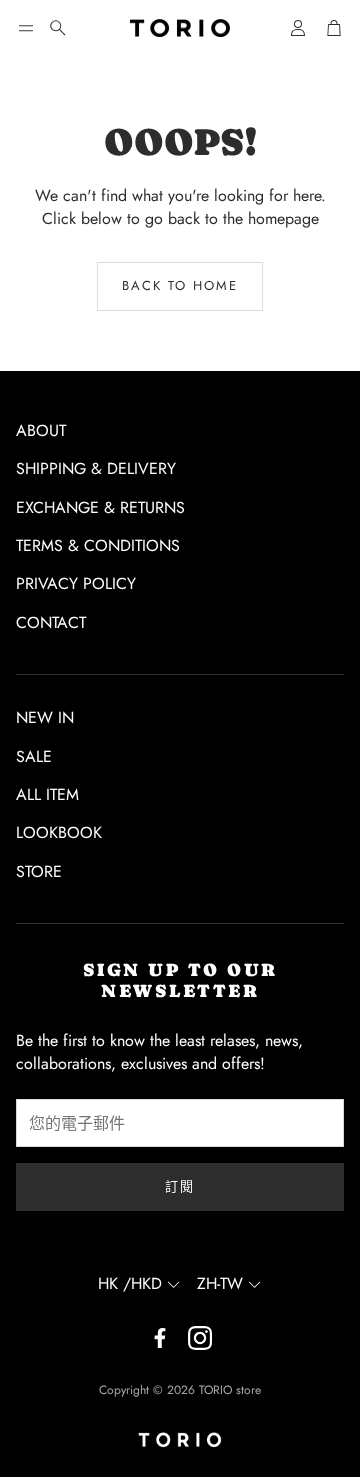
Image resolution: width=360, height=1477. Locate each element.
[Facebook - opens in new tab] (160, 1338)
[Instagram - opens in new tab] (200, 1338)
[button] (26, 28)
